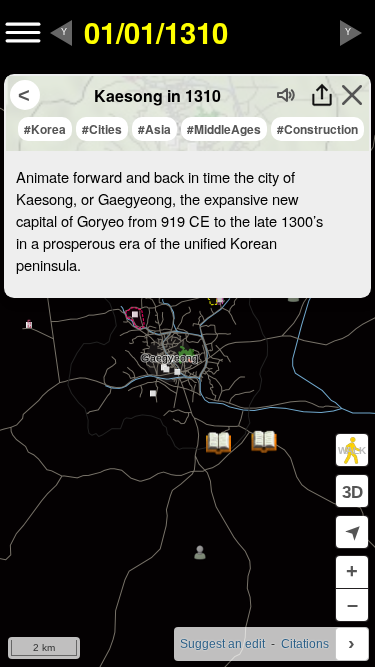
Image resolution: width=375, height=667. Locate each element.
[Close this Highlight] (352, 95)
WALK (352, 450)
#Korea (45, 129)
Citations (305, 644)
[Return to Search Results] (25, 95)
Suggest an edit (222, 644)
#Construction (317, 129)
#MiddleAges (224, 129)
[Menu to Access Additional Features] (23, 33)
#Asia (154, 129)
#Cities (102, 129)
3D (352, 492)
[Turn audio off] (287, 95)
